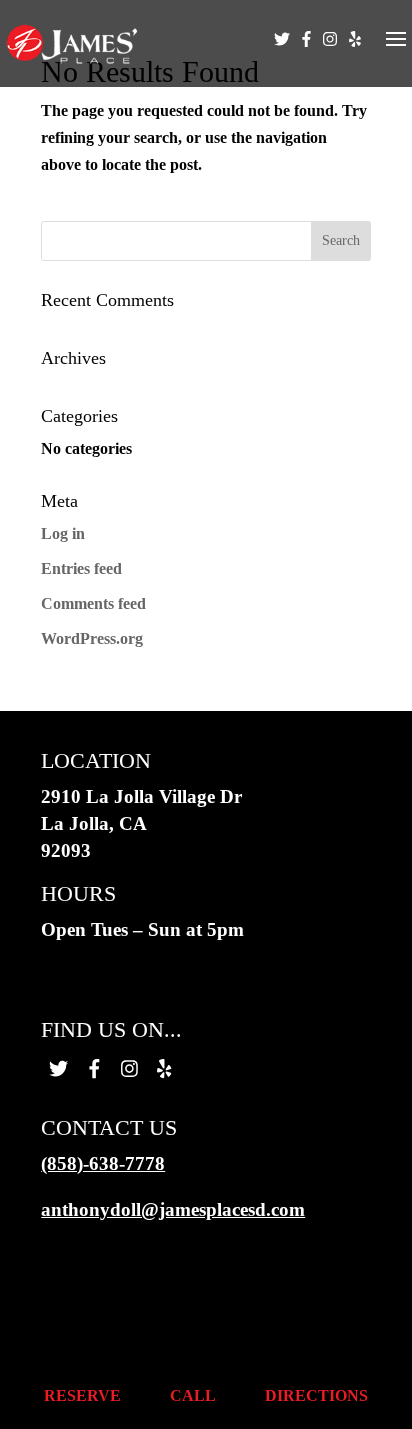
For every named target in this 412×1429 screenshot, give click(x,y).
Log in (63, 533)
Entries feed (81, 568)
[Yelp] (355, 55)
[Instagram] (330, 55)
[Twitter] (282, 55)
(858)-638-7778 (103, 1163)
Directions (316, 1395)
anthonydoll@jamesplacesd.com (173, 1209)
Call (193, 1395)
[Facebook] (306, 55)
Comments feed (93, 603)
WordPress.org (92, 638)
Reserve (82, 1395)
